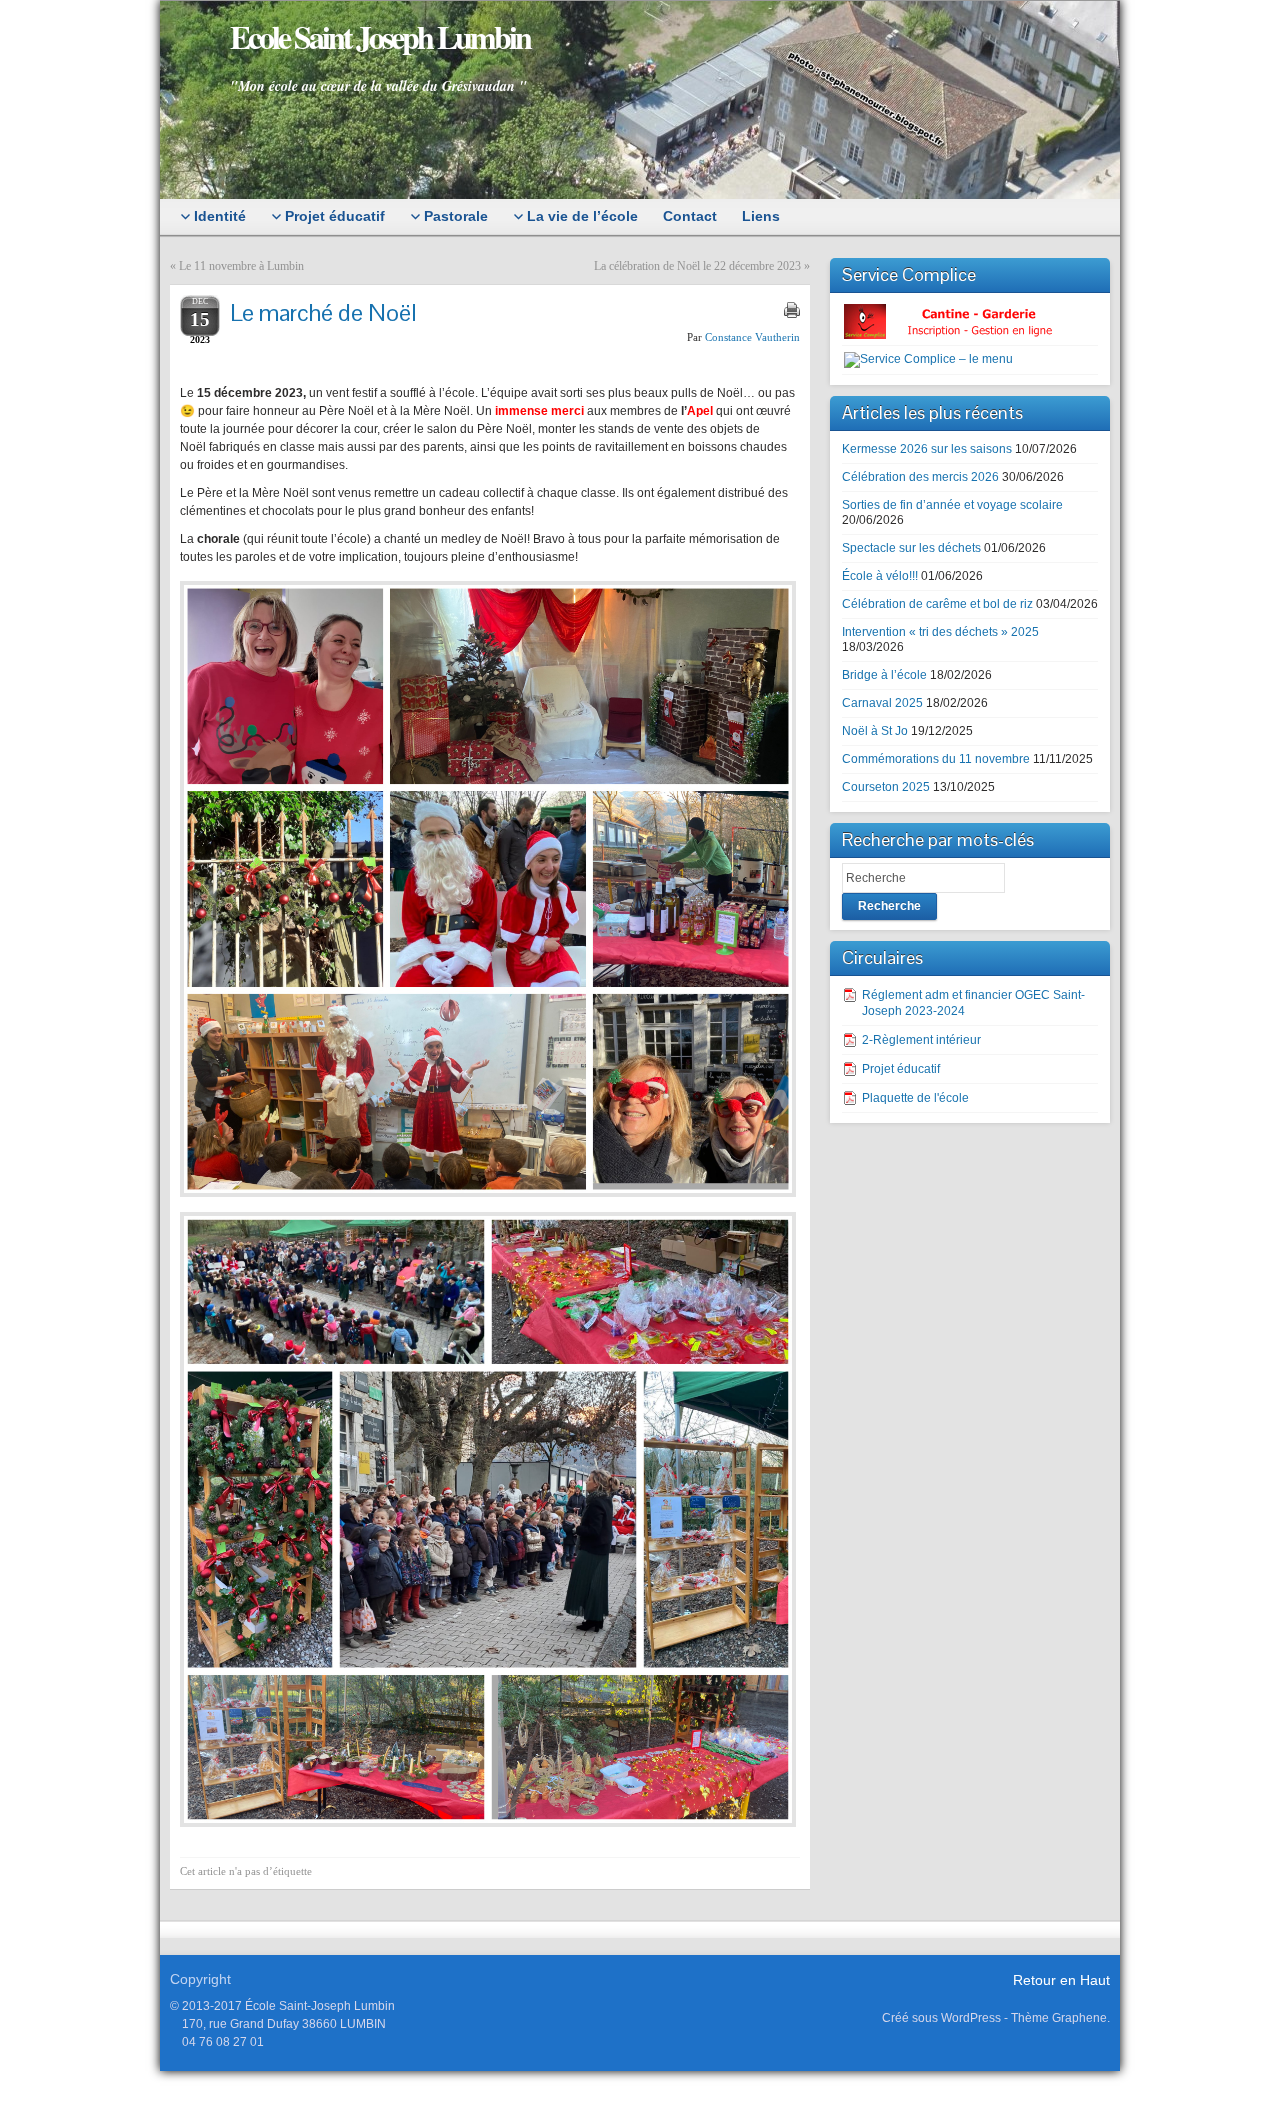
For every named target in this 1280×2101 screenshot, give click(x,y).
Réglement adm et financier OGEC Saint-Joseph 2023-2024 (973, 1003)
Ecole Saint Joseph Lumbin (380, 36)
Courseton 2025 (886, 787)
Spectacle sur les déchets (911, 548)
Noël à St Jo (875, 731)
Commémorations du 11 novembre (936, 759)
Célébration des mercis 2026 (920, 477)
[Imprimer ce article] (792, 310)
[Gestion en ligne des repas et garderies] (965, 321)
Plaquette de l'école (915, 1098)
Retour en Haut (1061, 1980)
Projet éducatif (901, 1069)
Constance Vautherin (752, 337)
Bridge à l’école (884, 675)
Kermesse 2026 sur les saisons (927, 449)
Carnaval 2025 (882, 703)
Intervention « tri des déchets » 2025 (940, 632)
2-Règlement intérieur (921, 1040)
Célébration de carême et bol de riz (937, 604)
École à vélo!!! (880, 576)
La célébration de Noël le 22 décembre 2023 (697, 266)
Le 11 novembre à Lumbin (241, 266)
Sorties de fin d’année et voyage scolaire (952, 505)
